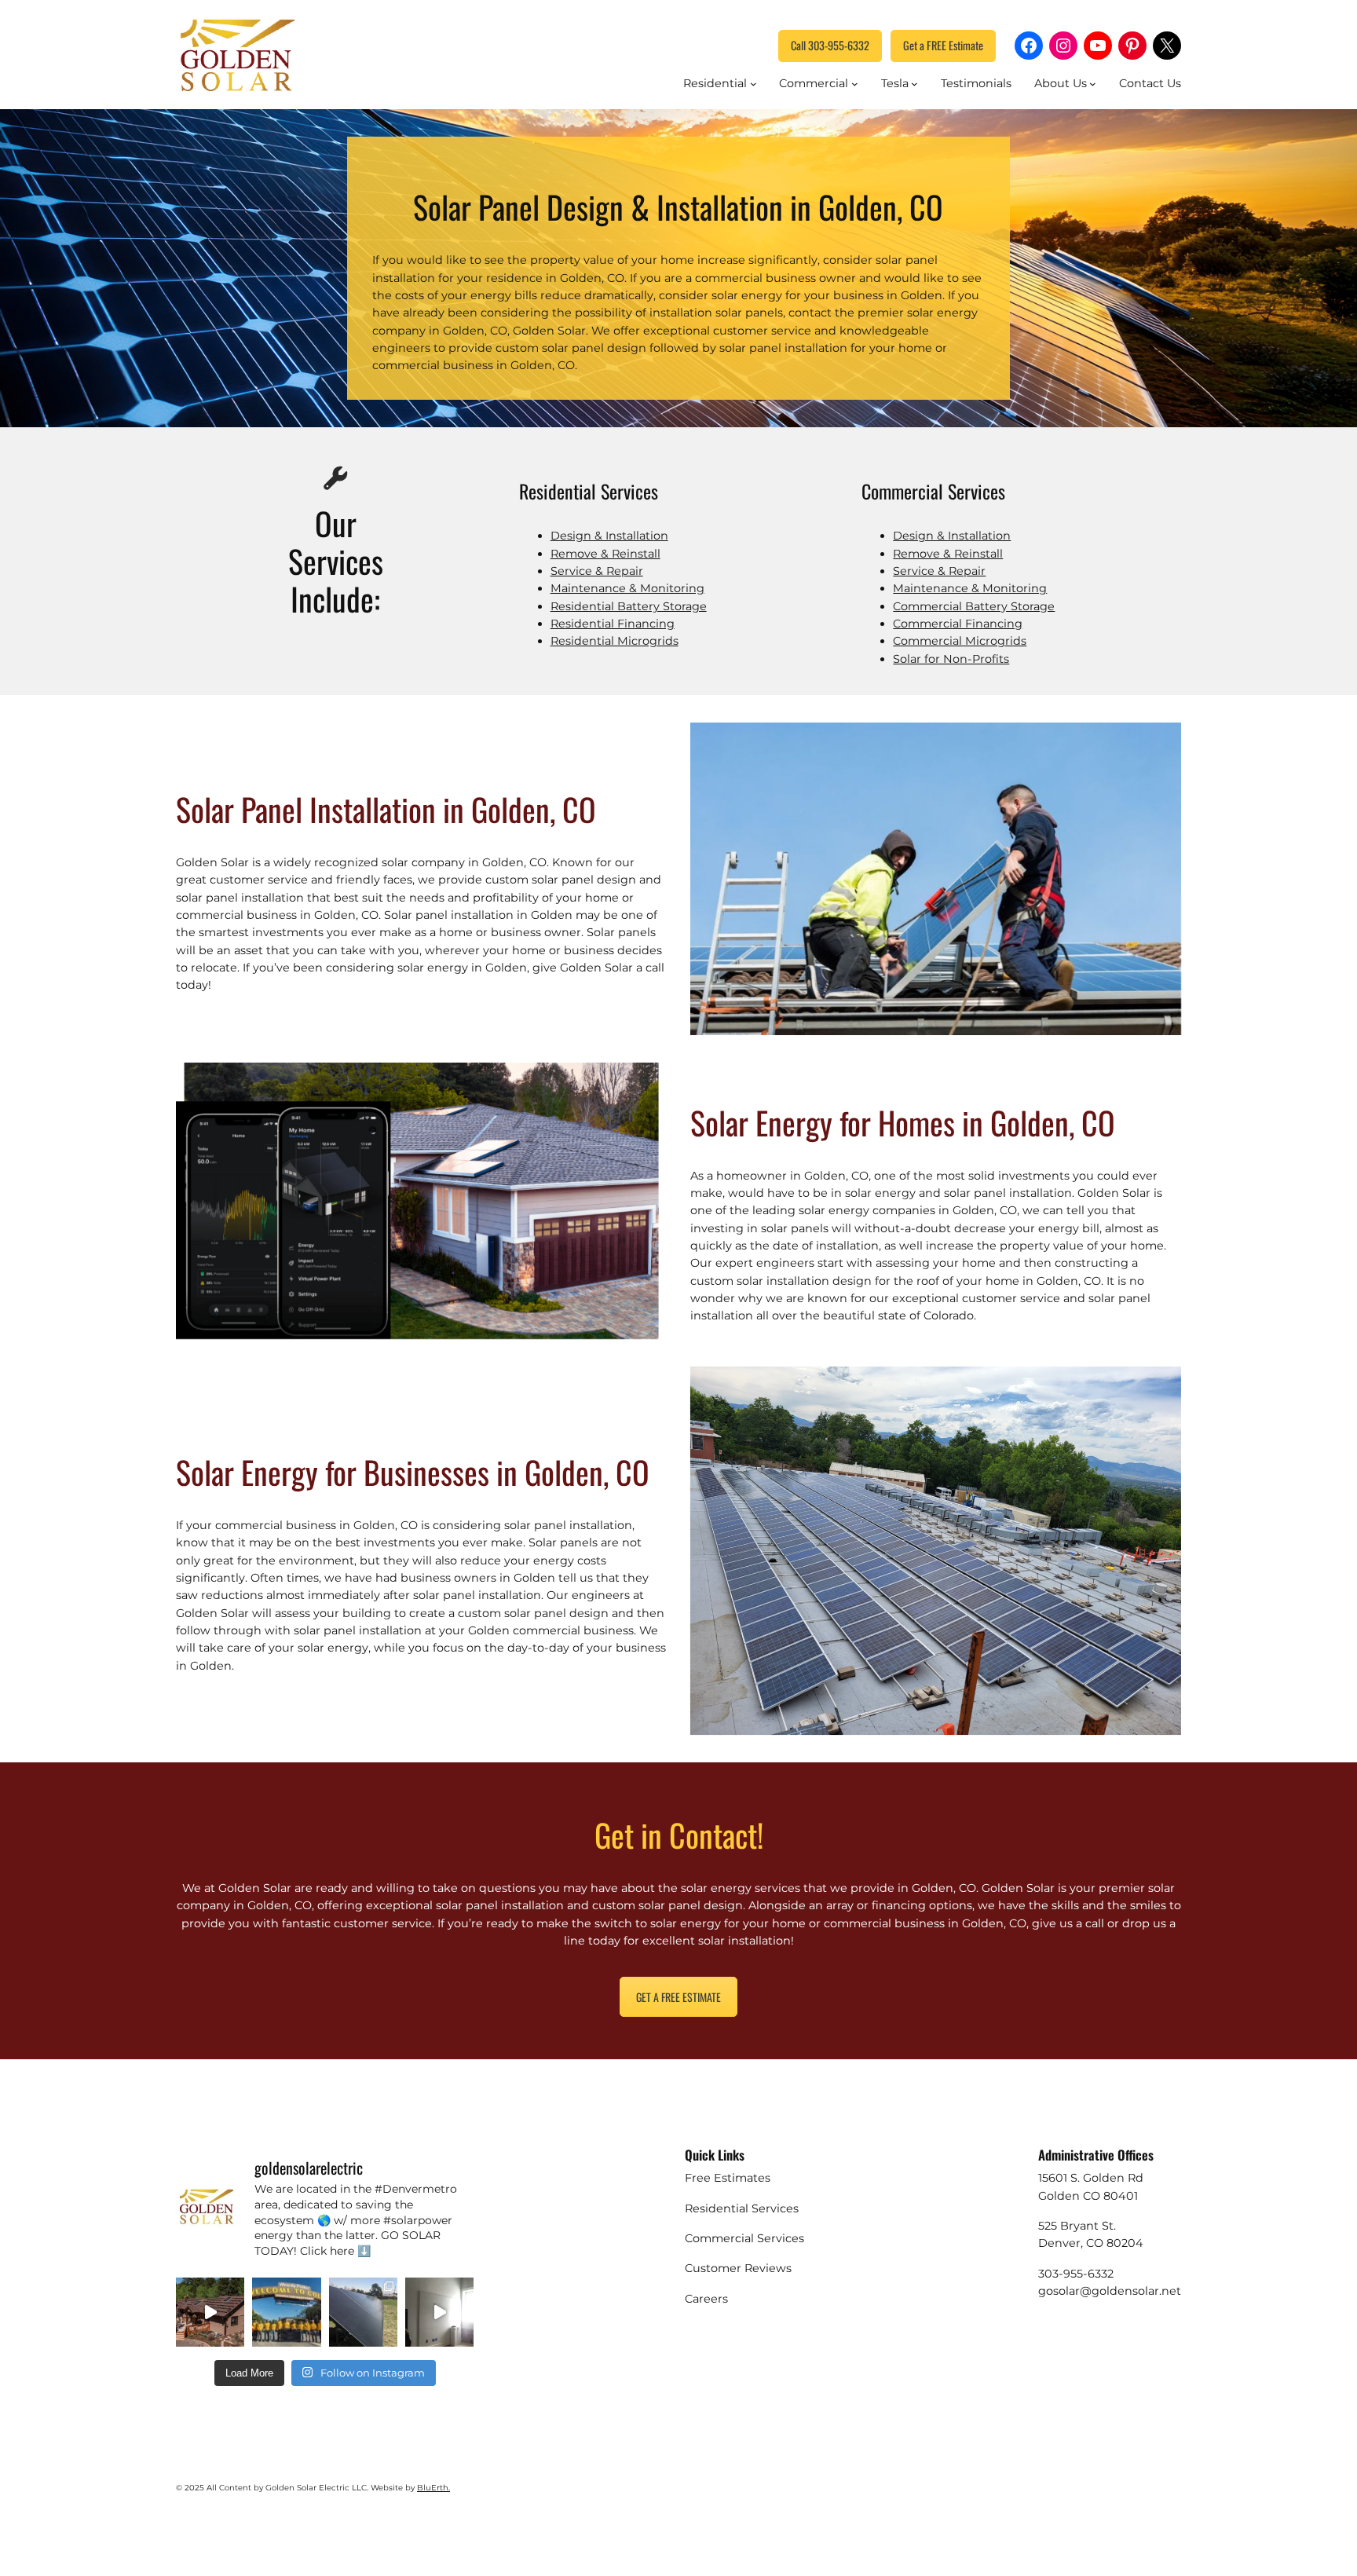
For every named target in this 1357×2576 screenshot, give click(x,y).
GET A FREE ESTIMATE (678, 1997)
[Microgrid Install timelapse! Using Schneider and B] (439, 2312)
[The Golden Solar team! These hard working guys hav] (286, 2312)
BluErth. (433, 2488)
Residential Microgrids (614, 641)
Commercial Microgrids (960, 641)
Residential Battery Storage (629, 606)
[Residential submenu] (753, 84)
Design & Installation (609, 536)
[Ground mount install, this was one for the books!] (363, 2312)
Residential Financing (613, 624)
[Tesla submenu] (914, 84)
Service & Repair (597, 571)
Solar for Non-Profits (951, 659)
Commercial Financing (958, 624)
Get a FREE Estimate (943, 45)
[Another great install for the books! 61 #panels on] (210, 2312)
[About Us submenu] (1093, 84)
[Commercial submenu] (855, 84)
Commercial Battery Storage (974, 606)
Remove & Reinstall (605, 554)
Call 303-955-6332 (830, 45)
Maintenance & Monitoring (627, 588)
